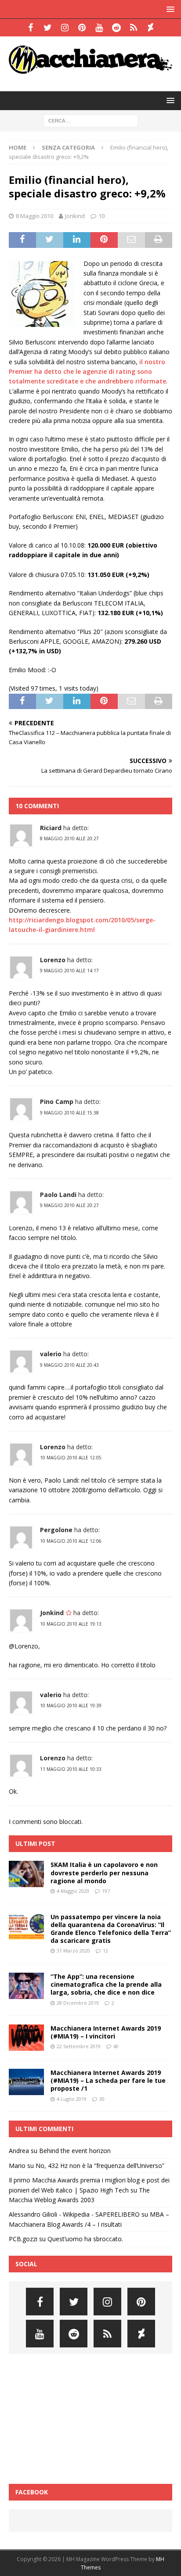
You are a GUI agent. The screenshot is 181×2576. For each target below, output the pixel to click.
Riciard (51, 828)
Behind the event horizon (75, 2151)
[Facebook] (31, 28)
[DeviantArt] (150, 28)
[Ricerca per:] (91, 120)
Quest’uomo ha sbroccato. (85, 2239)
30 (102, 2099)
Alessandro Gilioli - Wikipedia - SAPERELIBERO (74, 2214)
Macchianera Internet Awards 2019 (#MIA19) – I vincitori (106, 2032)
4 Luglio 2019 (72, 2099)
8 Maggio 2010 (34, 216)
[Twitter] (48, 28)
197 (106, 1891)
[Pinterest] (82, 28)
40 (116, 2046)
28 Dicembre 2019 (78, 2003)
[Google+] (133, 28)
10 (101, 216)
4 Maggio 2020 (73, 1891)
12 (105, 1951)
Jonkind (75, 216)
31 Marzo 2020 (73, 1951)
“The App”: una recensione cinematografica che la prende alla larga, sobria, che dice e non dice (106, 1984)
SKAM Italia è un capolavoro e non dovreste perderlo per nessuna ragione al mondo (104, 1872)
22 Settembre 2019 (79, 2046)
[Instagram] (65, 28)
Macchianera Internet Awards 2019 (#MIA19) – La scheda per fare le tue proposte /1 (108, 2080)
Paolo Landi (58, 1195)
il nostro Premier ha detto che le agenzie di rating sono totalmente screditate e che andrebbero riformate (87, 372)
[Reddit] (116, 28)
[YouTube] (99, 28)
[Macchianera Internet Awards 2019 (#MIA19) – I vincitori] (26, 2038)
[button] (169, 9)
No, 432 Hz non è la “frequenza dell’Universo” (100, 2166)
